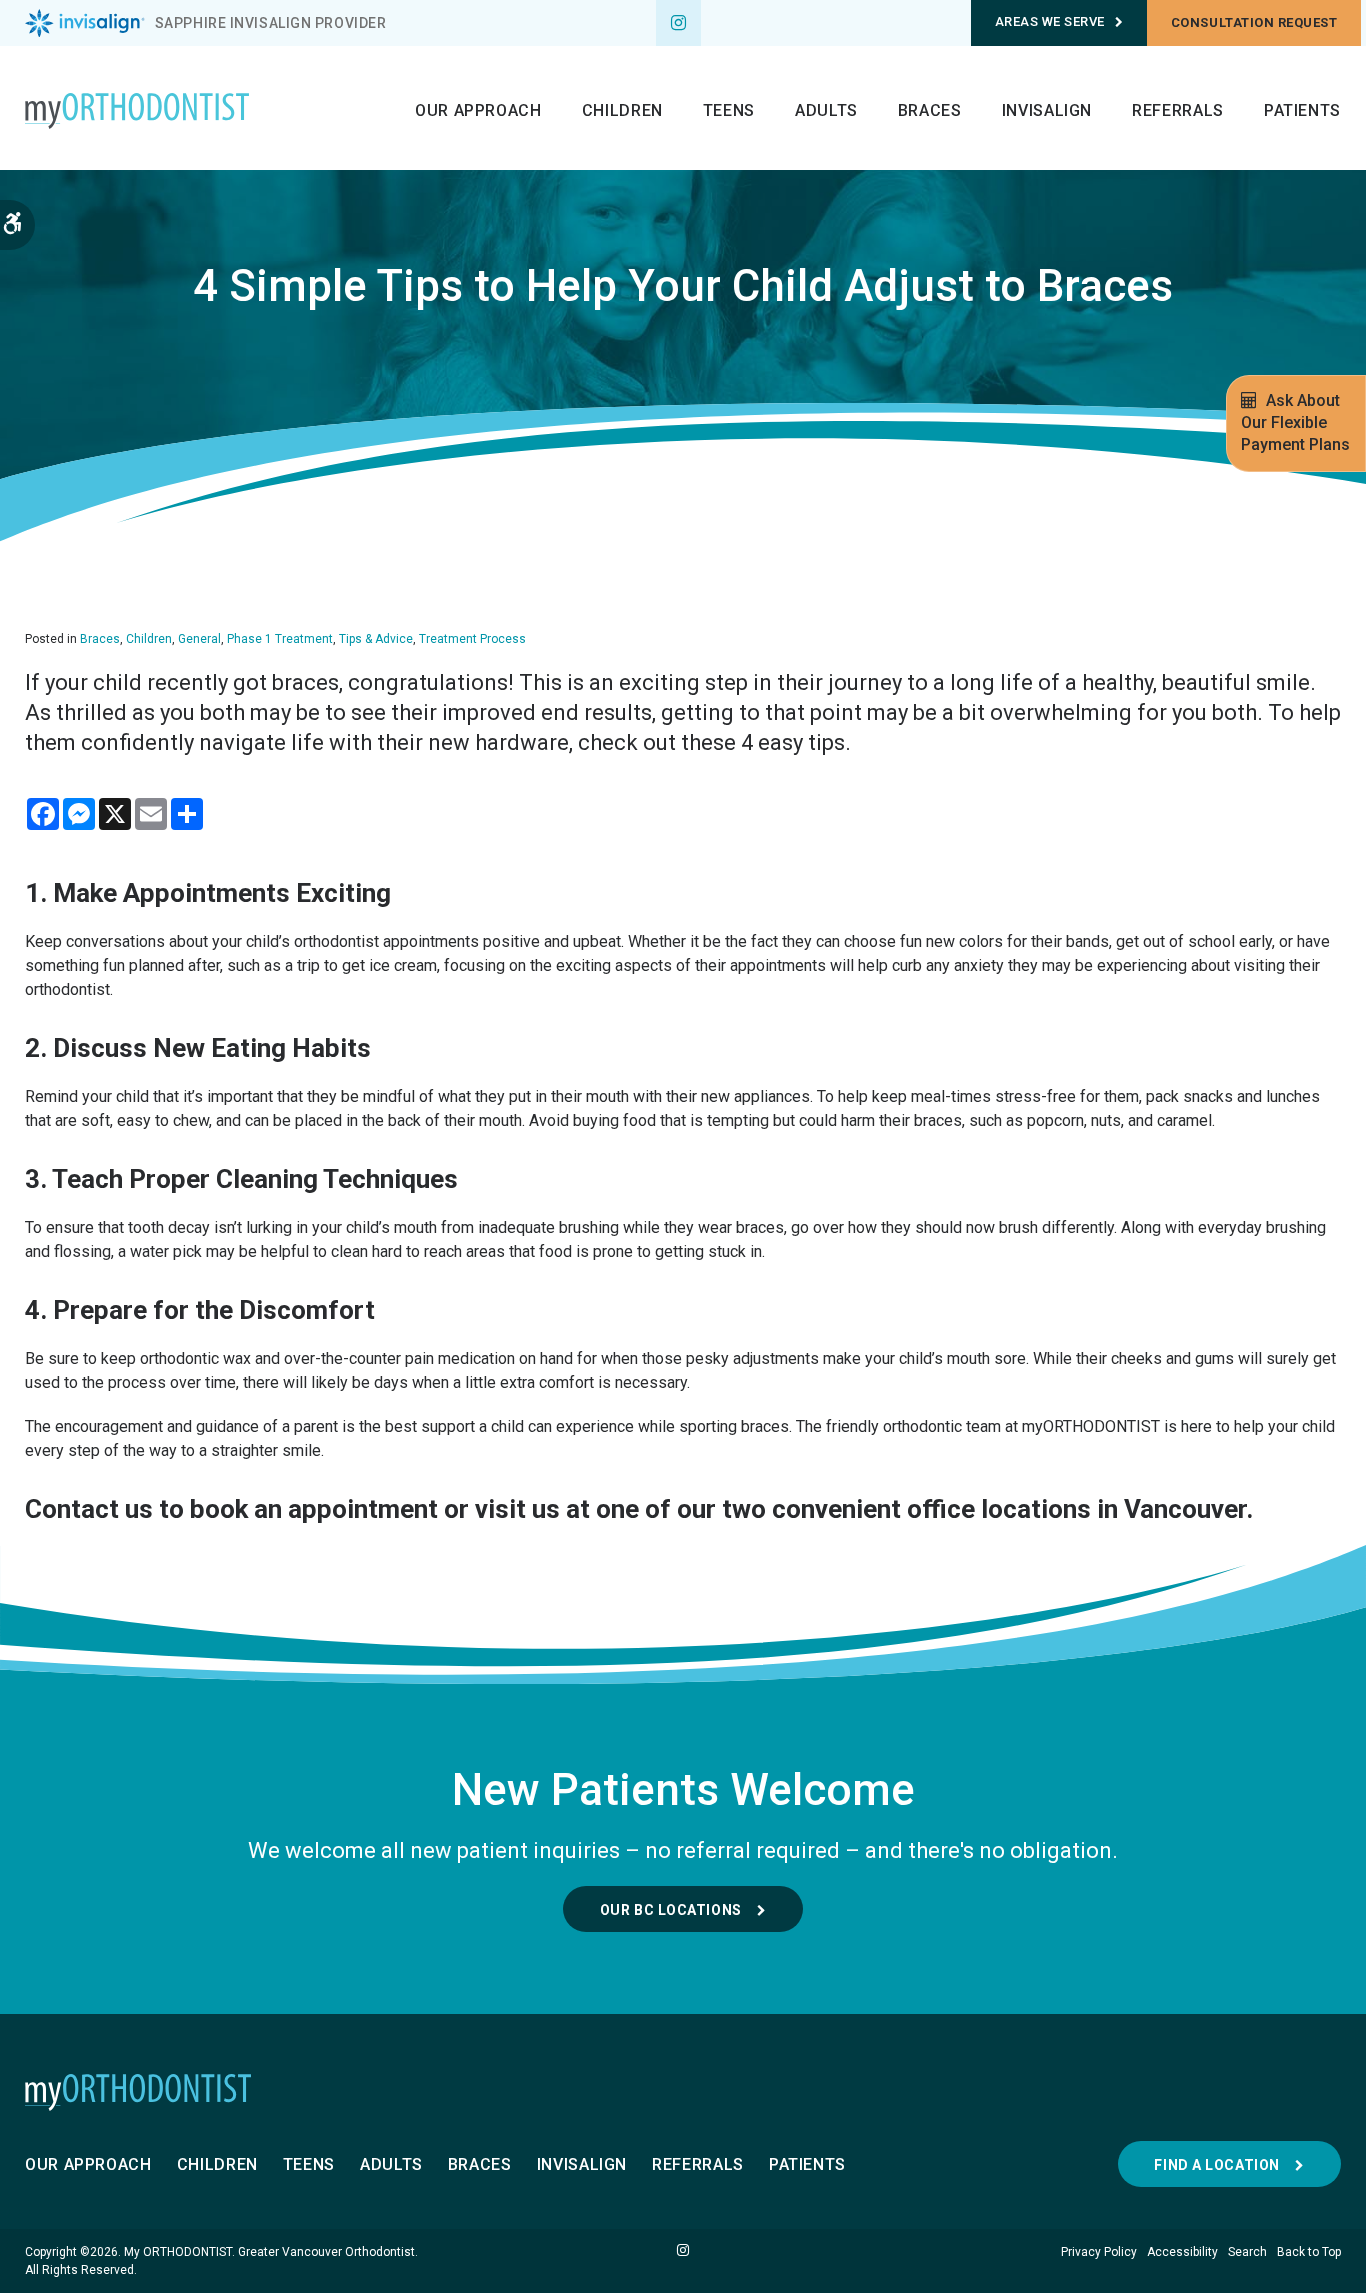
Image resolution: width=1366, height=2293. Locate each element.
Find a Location (1216, 2165)
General (199, 639)
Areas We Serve (1050, 21)
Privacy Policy (1099, 2252)
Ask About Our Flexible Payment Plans (1295, 422)
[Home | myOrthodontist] (683, 2092)
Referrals (1178, 110)
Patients (1302, 110)
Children (622, 110)
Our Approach (478, 110)
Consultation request (1254, 22)
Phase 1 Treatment (280, 639)
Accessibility (1182, 2252)
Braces (930, 110)
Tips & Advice (376, 639)
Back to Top (1309, 2252)
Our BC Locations (671, 1910)
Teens (729, 110)
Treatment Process (472, 639)
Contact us (89, 1509)
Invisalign (1047, 110)
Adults (826, 110)
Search (1247, 2252)
